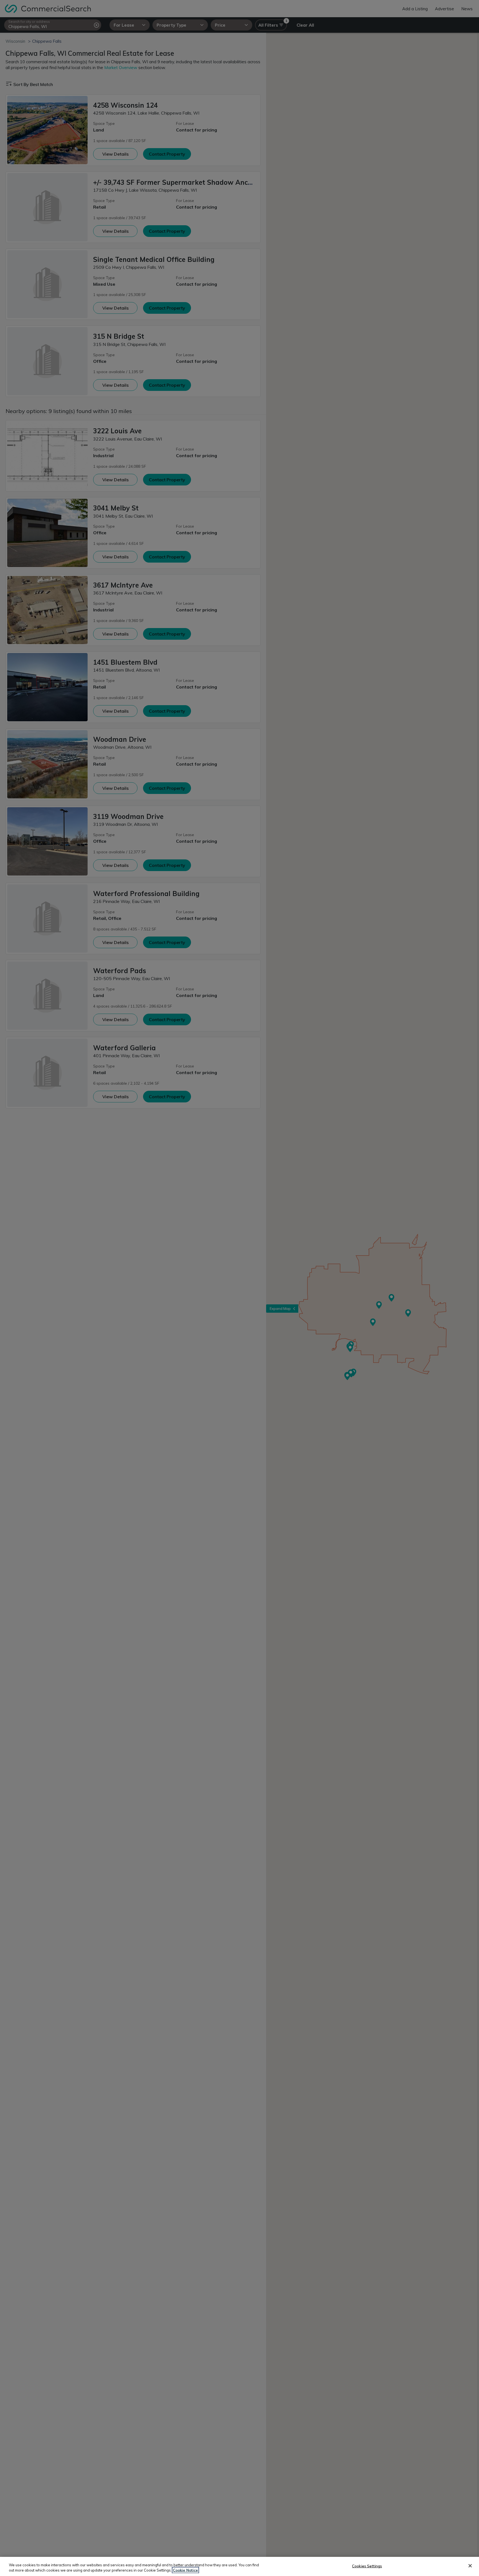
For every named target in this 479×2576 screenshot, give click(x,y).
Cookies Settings (367, 2566)
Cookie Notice (185, 2570)
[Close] (470, 2566)
